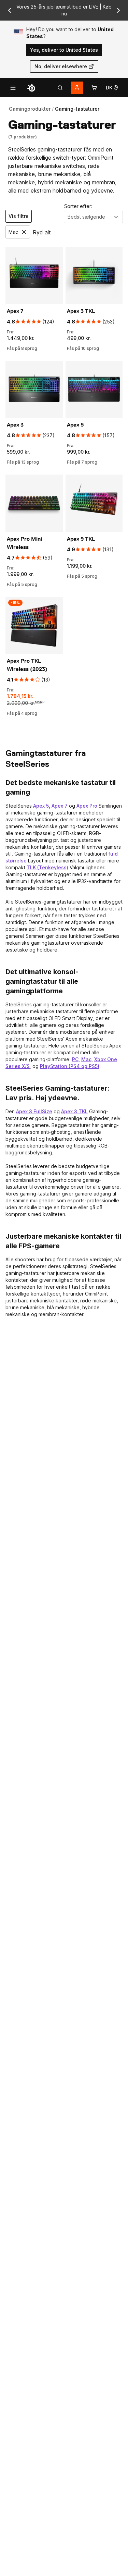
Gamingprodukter (30, 109)
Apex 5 (41, 806)
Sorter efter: (78, 206)
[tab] (60, 88)
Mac (86, 1059)
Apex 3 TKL (74, 1111)
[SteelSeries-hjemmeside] (31, 88)
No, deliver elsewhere (61, 66)
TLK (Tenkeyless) (47, 867)
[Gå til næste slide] (118, 10)
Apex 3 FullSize (34, 1111)
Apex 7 (60, 806)
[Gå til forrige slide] (10, 10)
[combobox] (94, 217)
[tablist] (60, 88)
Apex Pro (87, 806)
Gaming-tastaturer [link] (77, 109)
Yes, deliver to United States (64, 50)
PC (75, 1059)
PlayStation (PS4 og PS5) (70, 1066)
